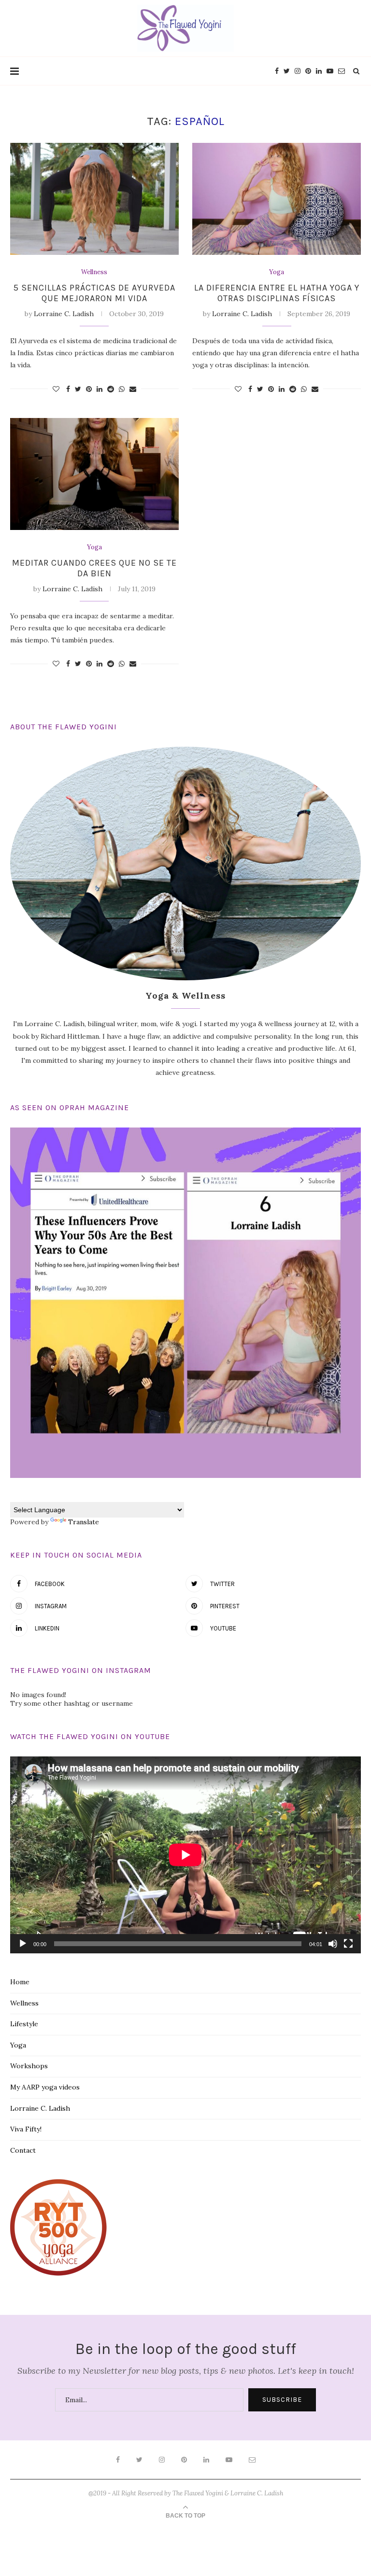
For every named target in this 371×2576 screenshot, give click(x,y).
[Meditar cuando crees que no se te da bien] (94, 474)
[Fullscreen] (348, 1944)
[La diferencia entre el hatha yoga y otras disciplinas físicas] (277, 199)
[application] (185, 1855)
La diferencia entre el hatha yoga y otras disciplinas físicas (277, 293)
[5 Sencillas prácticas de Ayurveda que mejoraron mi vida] (94, 199)
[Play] (23, 1944)
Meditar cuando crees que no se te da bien (94, 568)
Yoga (277, 272)
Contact (23, 2150)
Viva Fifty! (26, 2129)
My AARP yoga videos (45, 2087)
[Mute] (333, 1944)
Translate (84, 1522)
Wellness (94, 272)
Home (20, 1982)
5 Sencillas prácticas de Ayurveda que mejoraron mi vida (94, 293)
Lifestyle (24, 2024)
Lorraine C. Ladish (64, 314)
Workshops (29, 2066)
